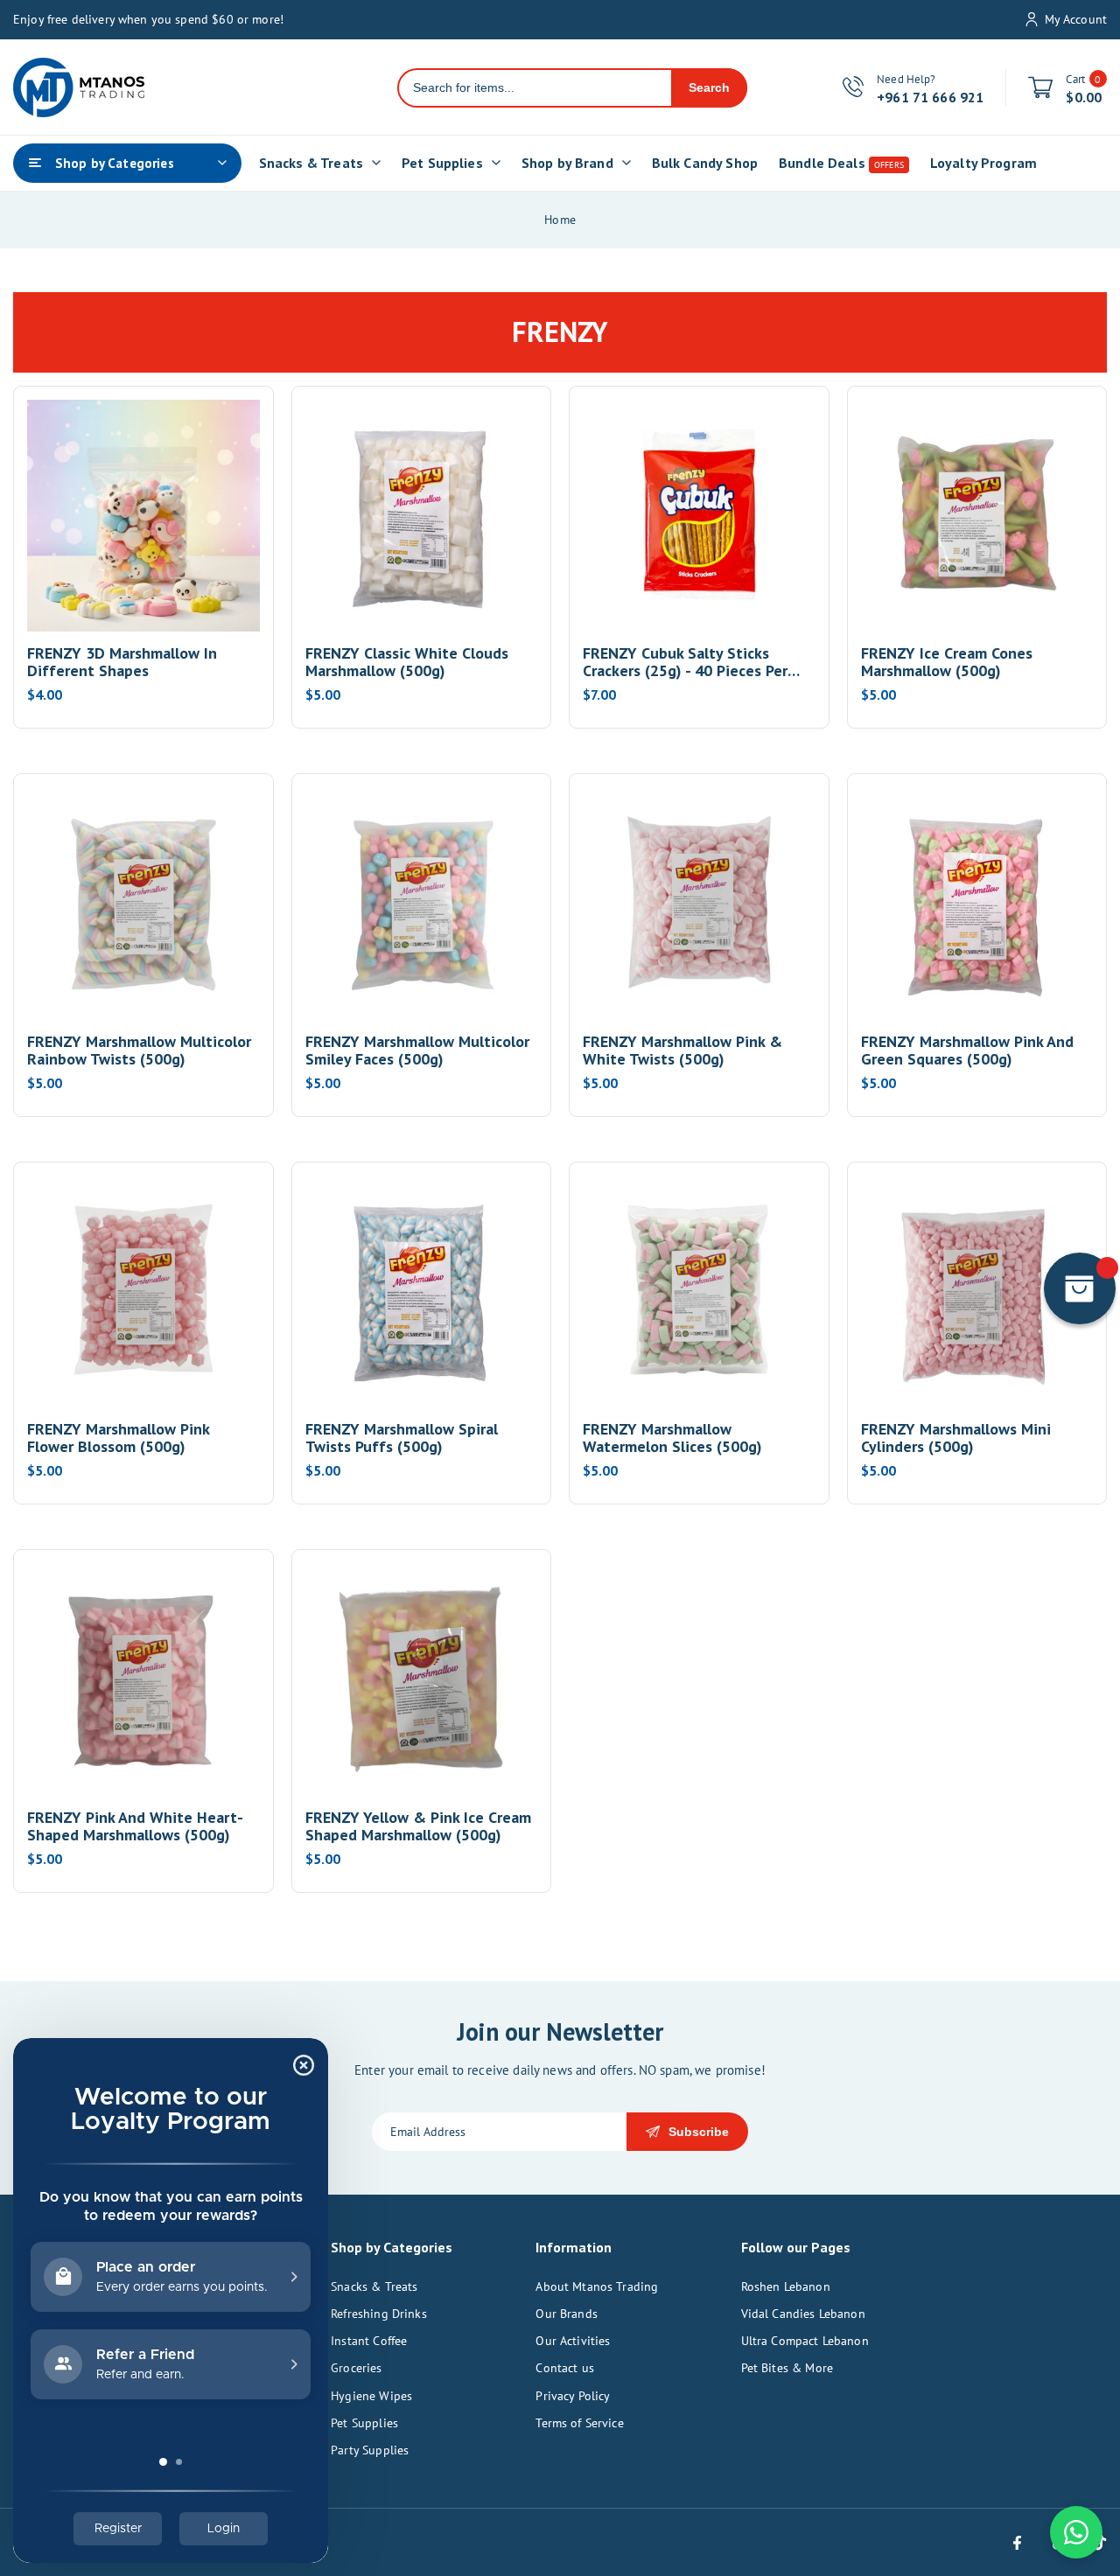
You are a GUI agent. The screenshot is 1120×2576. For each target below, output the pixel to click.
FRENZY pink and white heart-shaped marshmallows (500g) (135, 1826)
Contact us (565, 2368)
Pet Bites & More (787, 2368)
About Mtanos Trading (597, 2286)
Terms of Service (579, 2423)
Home (560, 220)
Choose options (143, 588)
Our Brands (567, 2314)
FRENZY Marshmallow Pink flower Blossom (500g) (118, 1438)
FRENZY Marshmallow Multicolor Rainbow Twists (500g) (139, 1051)
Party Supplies (370, 2450)
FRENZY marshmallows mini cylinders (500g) (956, 1438)
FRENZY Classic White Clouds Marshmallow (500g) (407, 662)
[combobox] (535, 88)
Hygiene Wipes (371, 2396)
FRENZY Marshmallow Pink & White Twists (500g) (682, 1051)
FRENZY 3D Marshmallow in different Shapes (122, 662)
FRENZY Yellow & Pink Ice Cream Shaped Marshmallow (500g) (418, 1826)
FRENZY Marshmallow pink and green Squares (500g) (967, 1051)
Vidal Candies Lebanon (803, 2314)
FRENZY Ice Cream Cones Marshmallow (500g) (947, 662)
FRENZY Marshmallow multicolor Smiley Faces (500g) (417, 1051)
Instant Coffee (369, 2341)
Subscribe (699, 2132)
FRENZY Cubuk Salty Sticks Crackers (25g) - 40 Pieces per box (685, 662)
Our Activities (573, 2341)
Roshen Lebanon (786, 2286)
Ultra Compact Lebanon (805, 2341)
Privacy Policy (573, 2396)
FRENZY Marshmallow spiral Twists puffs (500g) (402, 1438)
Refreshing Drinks (379, 2314)
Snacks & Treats (374, 2286)
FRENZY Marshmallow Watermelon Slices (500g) (672, 1438)
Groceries (356, 2368)
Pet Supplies (364, 2423)
